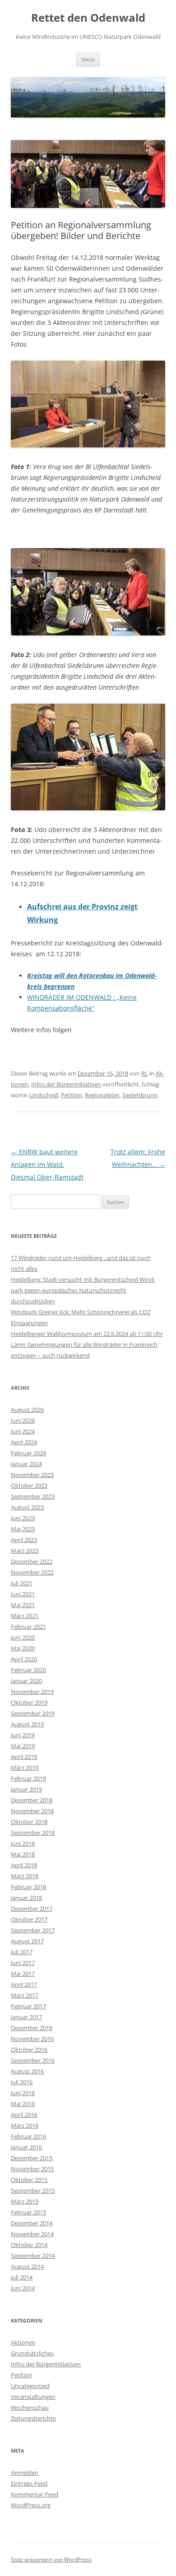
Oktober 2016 (29, 2050)
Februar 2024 (28, 1453)
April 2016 (24, 2115)
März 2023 (25, 1551)
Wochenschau (30, 2407)
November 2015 (32, 2169)
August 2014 (27, 2266)
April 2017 (24, 1984)
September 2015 (33, 2191)
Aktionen (23, 2342)
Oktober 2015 (29, 2180)
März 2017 (25, 1995)
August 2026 (27, 1410)
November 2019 (32, 1692)
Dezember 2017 (32, 1908)
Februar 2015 (28, 2212)
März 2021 (25, 1616)
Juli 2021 (22, 1583)
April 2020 (24, 1659)
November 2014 (32, 2234)
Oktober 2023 (29, 1485)
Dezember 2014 (32, 2223)
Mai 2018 (23, 1854)
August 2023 (27, 1507)
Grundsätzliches (32, 2353)
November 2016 (32, 2039)
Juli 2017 (22, 1952)
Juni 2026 (23, 1420)
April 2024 (24, 1442)
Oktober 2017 (29, 1919)
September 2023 (33, 1496)
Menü (88, 59)
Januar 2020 (26, 1681)
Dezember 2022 (32, 1561)
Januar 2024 (26, 1464)
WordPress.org (31, 2505)
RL (145, 1073)
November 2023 (32, 1475)
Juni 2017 (23, 1963)
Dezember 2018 (32, 1800)
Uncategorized (30, 2386)
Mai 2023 (23, 1529)
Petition (72, 1095)
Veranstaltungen (33, 2397)
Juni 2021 (23, 1594)
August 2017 (27, 1941)
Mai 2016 (23, 2104)
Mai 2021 (23, 1605)
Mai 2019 (23, 1746)
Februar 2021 (28, 1626)
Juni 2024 (23, 1431)
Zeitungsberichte (33, 2418)
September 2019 (33, 1713)
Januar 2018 (26, 1898)
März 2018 (25, 1876)
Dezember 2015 (32, 2158)
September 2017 (33, 1930)
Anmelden (25, 2473)
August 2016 (27, 2071)
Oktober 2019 (29, 1702)
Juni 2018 (23, 1843)
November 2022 (32, 1572)
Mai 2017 (23, 1974)
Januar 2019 (26, 1789)
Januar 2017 (26, 2017)
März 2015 (25, 2201)
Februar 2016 (28, 2136)
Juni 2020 (23, 1637)
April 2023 (24, 1540)
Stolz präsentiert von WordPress (51, 2560)
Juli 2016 (22, 2082)
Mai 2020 (23, 1648)
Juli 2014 (22, 2277)
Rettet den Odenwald (88, 18)
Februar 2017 (28, 2006)
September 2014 (33, 2256)
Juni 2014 (23, 2288)
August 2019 (27, 1724)
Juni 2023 (23, 1518)
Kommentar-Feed (35, 2494)
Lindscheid (44, 1095)
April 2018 (24, 1865)
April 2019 (24, 1757)
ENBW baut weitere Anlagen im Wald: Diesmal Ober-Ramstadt (47, 1164)
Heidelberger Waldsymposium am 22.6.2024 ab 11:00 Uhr (87, 1334)
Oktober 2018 (29, 1822)
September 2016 (33, 2060)
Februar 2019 (28, 1778)
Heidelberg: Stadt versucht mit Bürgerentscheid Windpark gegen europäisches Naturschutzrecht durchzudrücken (83, 1290)
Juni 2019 (23, 1735)
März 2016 (25, 2125)
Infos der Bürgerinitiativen (66, 1084)
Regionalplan (102, 1095)
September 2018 (33, 1833)
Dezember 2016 (32, 2028)
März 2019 (25, 1767)
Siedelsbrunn (140, 1095)
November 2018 (32, 1811)
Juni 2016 (23, 2093)
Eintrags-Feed (29, 2483)
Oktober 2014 (29, 2245)
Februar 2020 (28, 1670)
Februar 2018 (28, 1887)
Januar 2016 (26, 2147)
